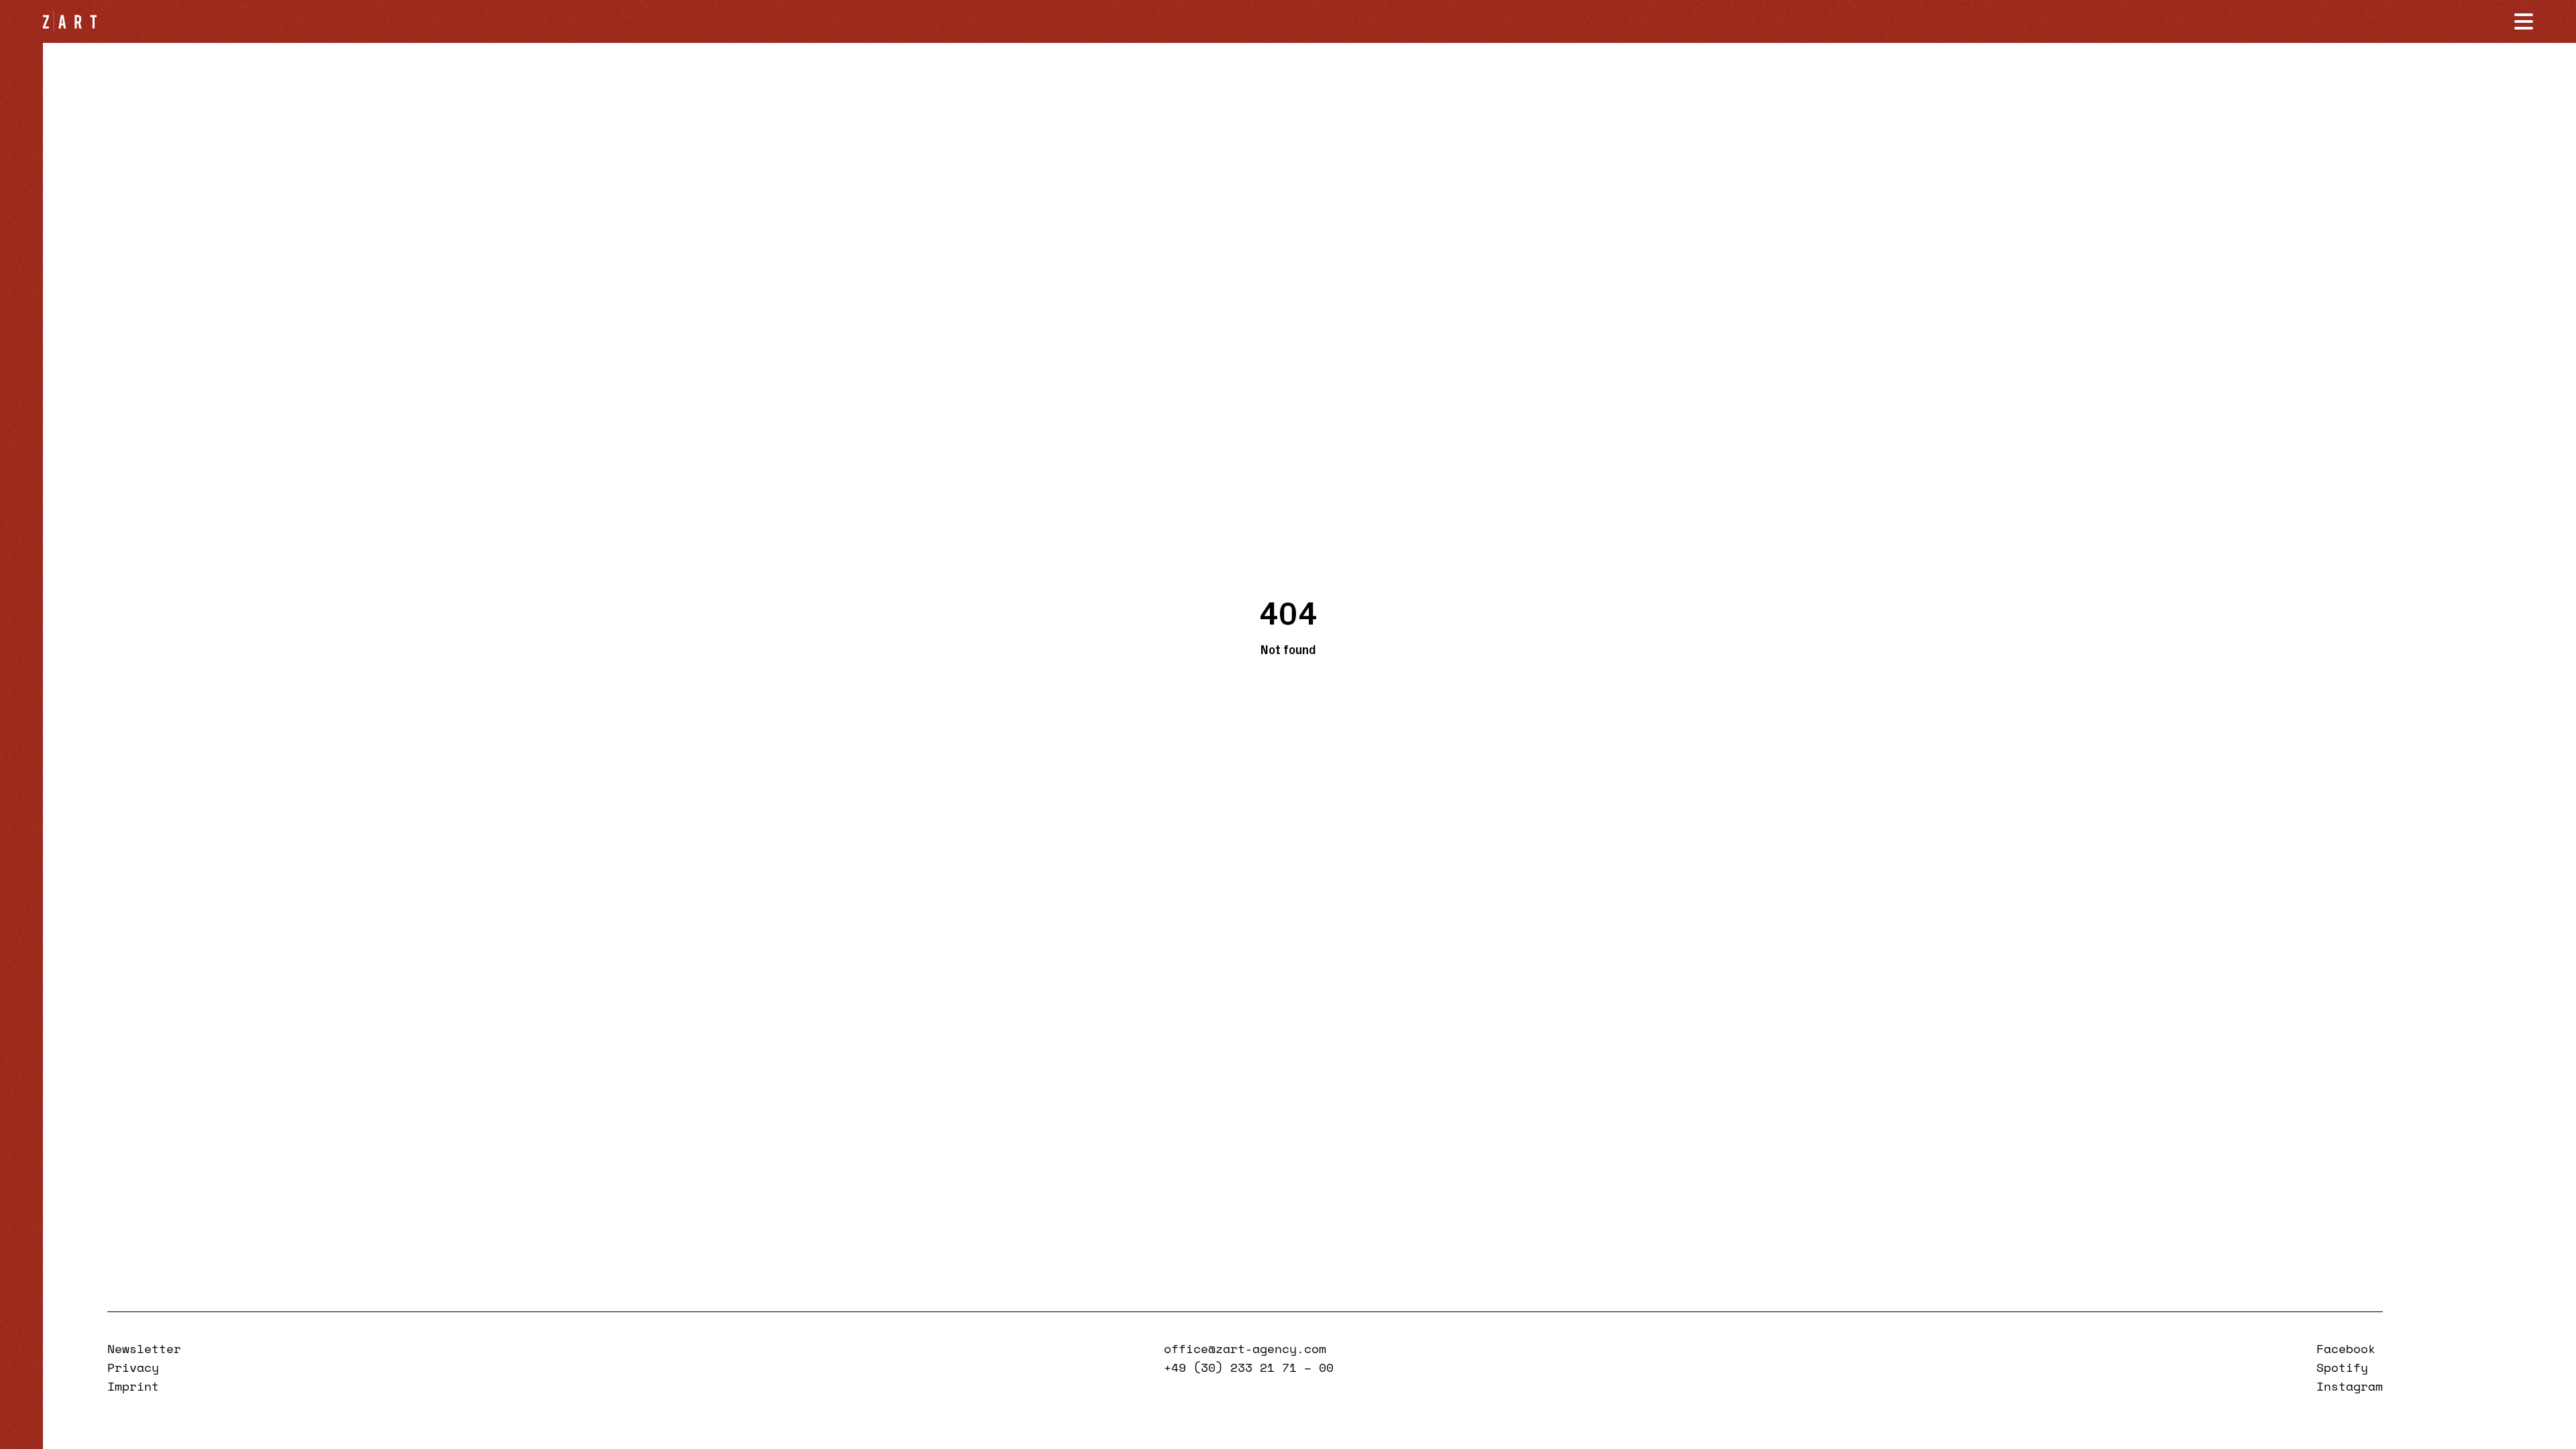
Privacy (133, 1367)
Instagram (2350, 1386)
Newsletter (144, 1348)
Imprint (133, 1386)
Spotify (2342, 1367)
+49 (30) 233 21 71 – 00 (1249, 1367)
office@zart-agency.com (1245, 1348)
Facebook (2346, 1348)
